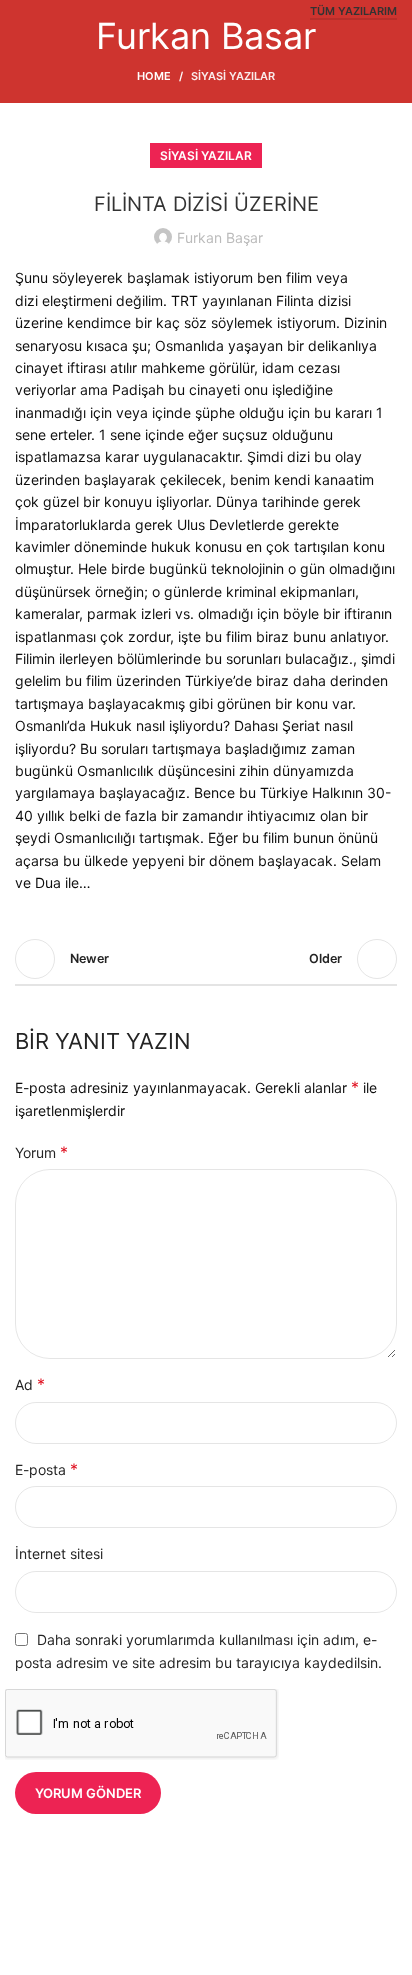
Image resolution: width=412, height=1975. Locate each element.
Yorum (41, 1152)
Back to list (206, 959)
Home (154, 76)
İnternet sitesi (59, 1553)
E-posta (46, 1469)
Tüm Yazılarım (353, 11)
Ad (30, 1384)
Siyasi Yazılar (233, 76)
